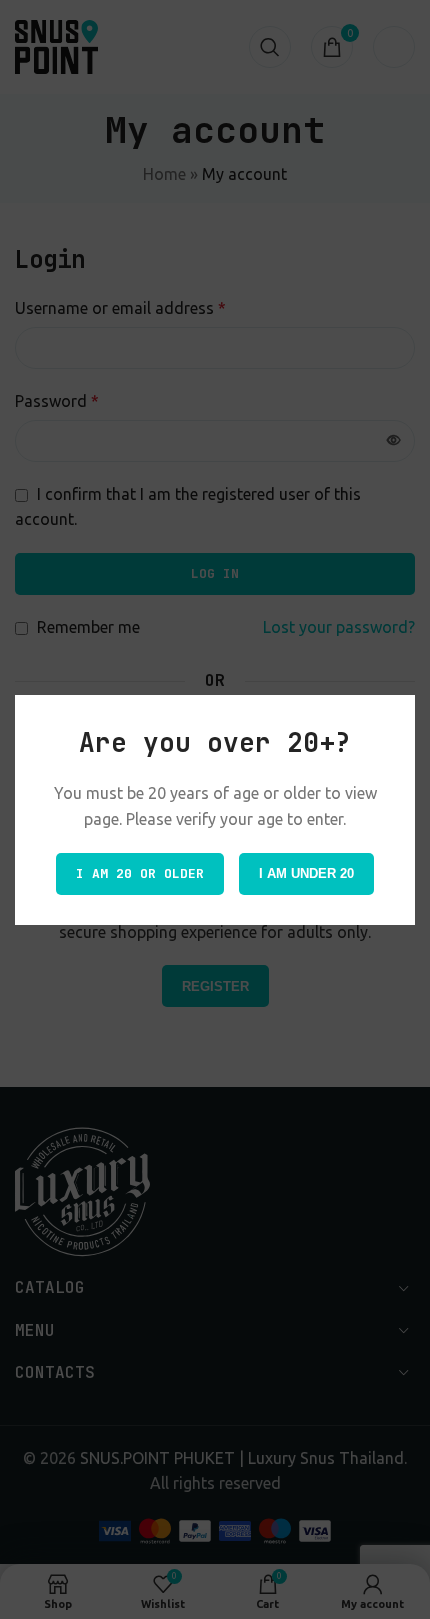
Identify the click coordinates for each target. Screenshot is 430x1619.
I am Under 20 (306, 872)
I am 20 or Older (140, 872)
